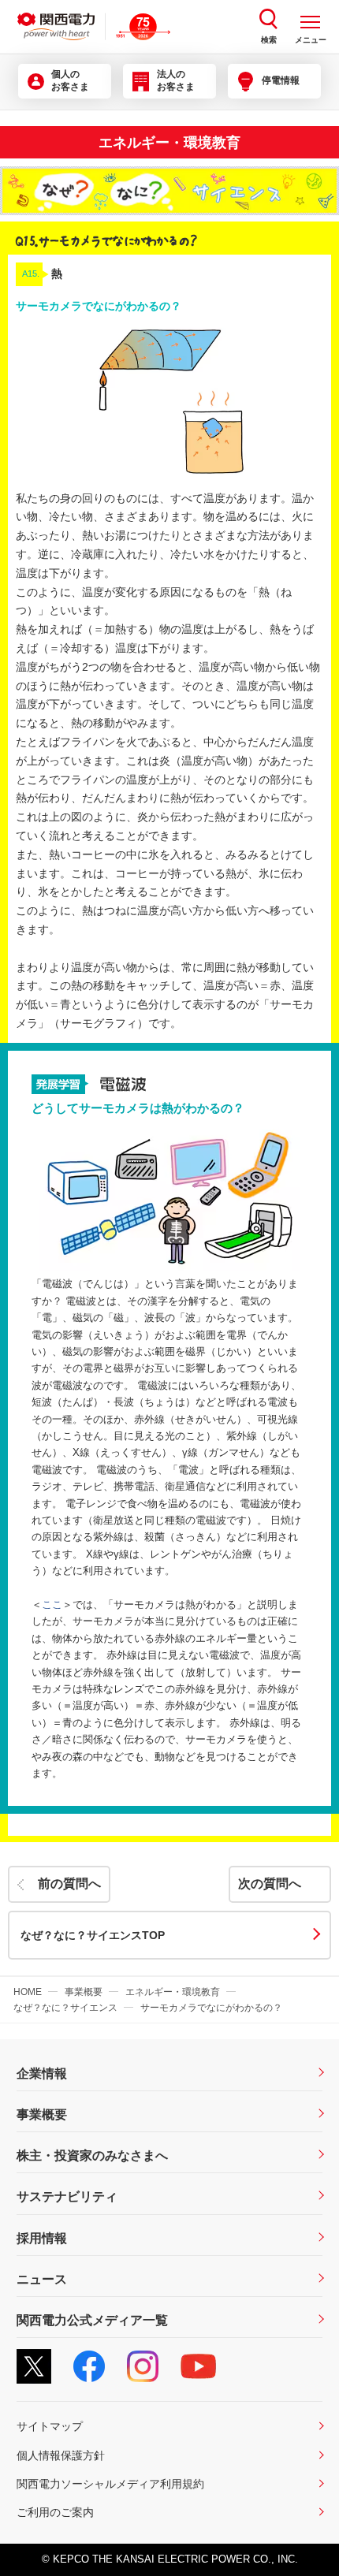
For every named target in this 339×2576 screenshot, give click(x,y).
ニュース (42, 2279)
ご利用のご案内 (55, 2512)
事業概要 (84, 1992)
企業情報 (42, 2073)
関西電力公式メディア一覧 (92, 2320)
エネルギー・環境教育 (173, 1992)
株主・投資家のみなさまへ (92, 2155)
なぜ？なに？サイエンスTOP (93, 1935)
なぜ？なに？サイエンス (65, 2008)
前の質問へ (69, 1884)
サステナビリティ (67, 2196)
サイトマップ (50, 2426)
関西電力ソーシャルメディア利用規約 (110, 2484)
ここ (52, 1605)
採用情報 (42, 2238)
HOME (28, 1992)
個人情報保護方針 (61, 2455)
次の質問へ (270, 1884)
